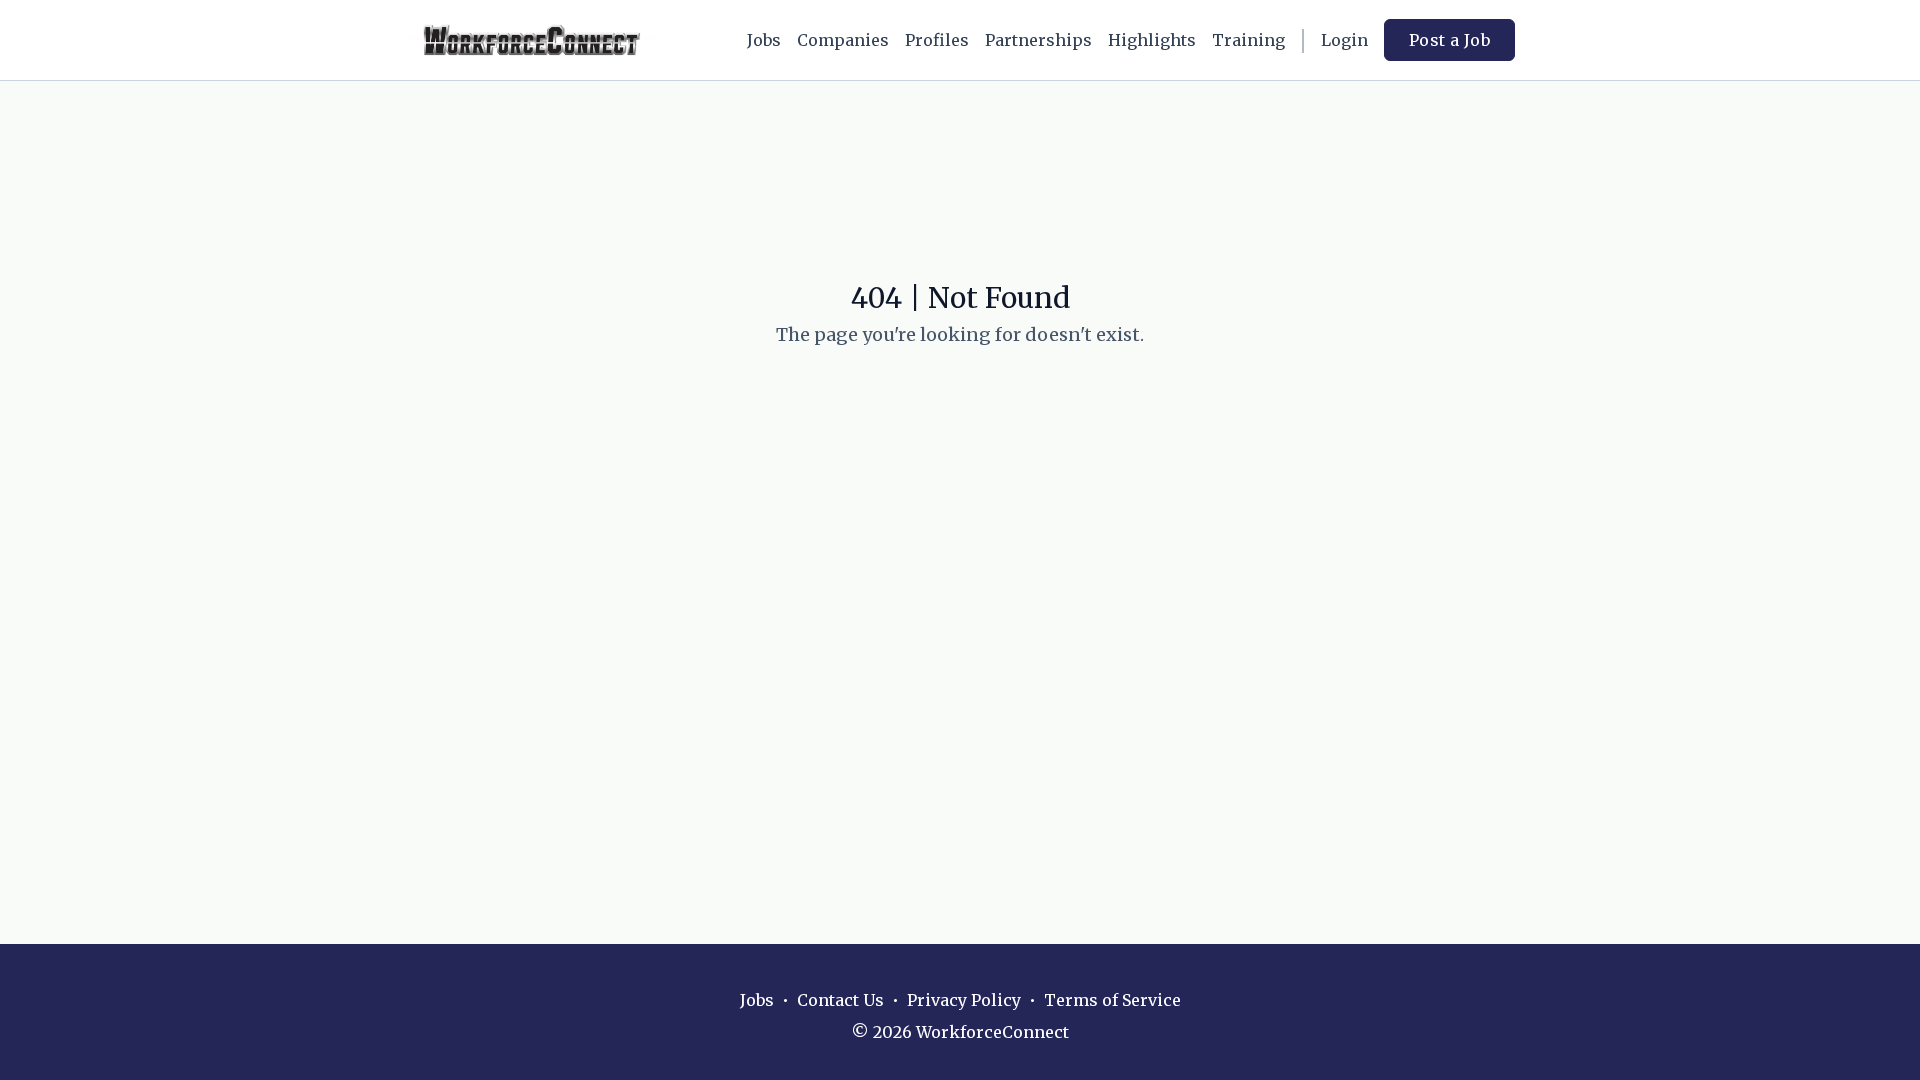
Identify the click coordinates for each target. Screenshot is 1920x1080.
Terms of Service (1112, 1000)
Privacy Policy (964, 1000)
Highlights (1152, 40)
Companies (843, 40)
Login (1344, 40)
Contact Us (840, 1000)
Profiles (937, 40)
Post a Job (1449, 40)
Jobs (764, 40)
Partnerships (1038, 40)
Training (1248, 40)
